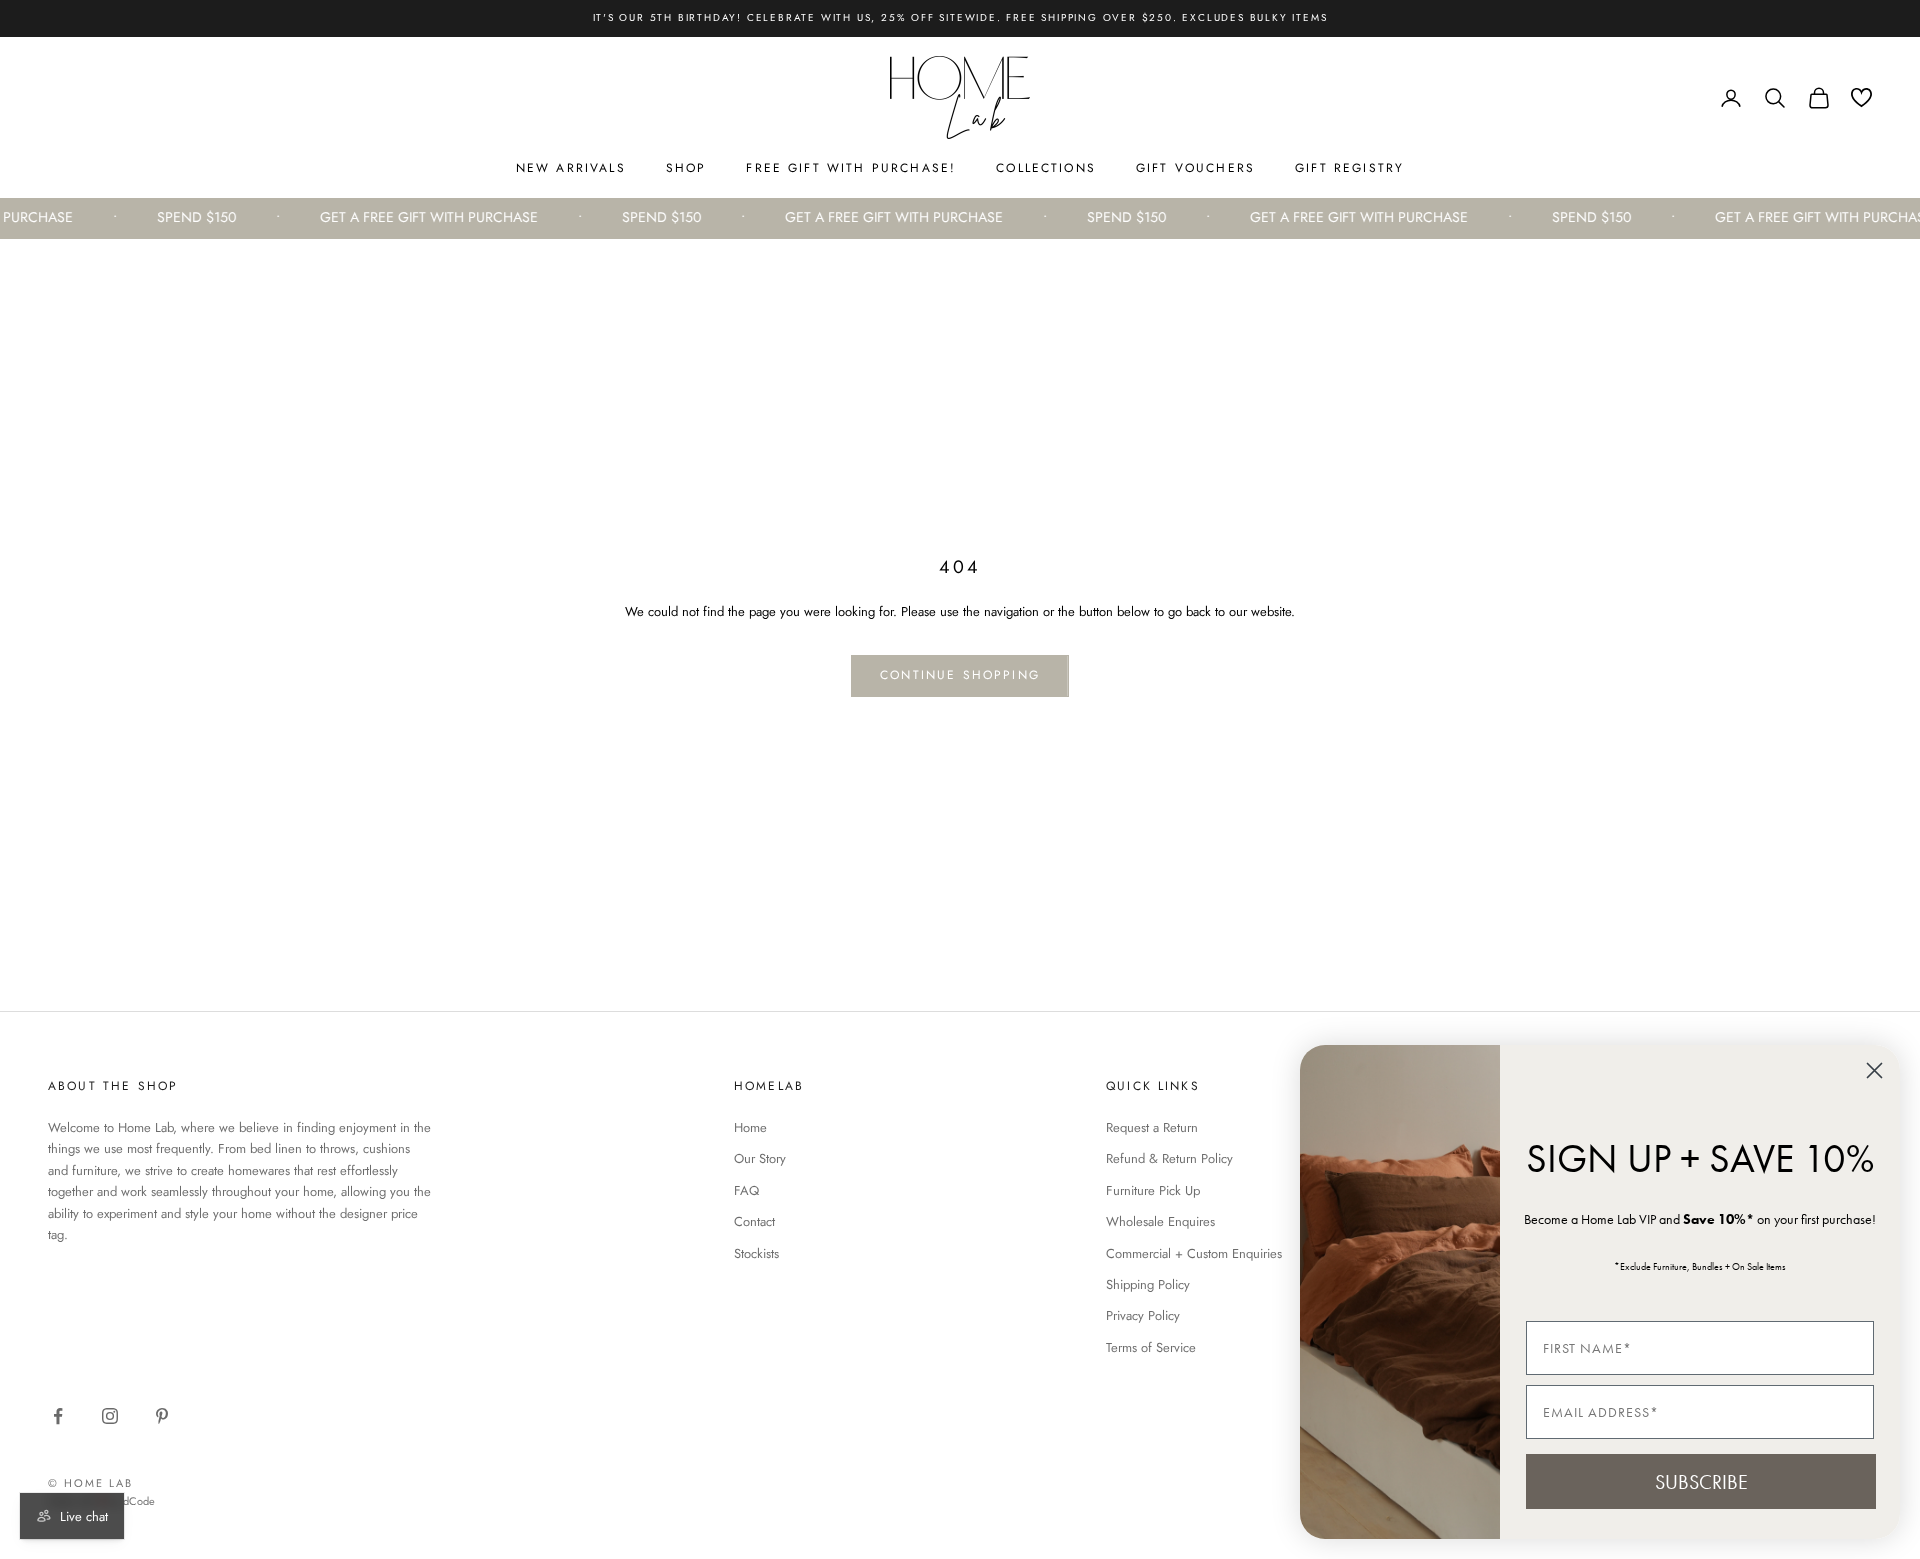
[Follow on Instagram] (110, 1416)
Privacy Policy (1143, 1315)
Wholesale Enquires (1160, 1221)
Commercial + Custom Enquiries (1194, 1253)
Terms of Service (1151, 1347)
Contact (754, 1221)
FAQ (746, 1190)
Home (750, 1127)
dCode (139, 1501)
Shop (686, 168)
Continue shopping (960, 675)
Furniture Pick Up (1153, 1190)
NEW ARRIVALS (571, 168)
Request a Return (1152, 1127)
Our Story (760, 1158)
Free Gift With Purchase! (851, 168)
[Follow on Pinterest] (162, 1416)
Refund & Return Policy (1169, 1158)
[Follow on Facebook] (58, 1416)
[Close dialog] (1874, 1070)
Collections (1046, 168)
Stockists (756, 1253)
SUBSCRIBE (1701, 1482)
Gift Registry (1349, 168)
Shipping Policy (1148, 1284)
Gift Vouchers (1195, 168)
